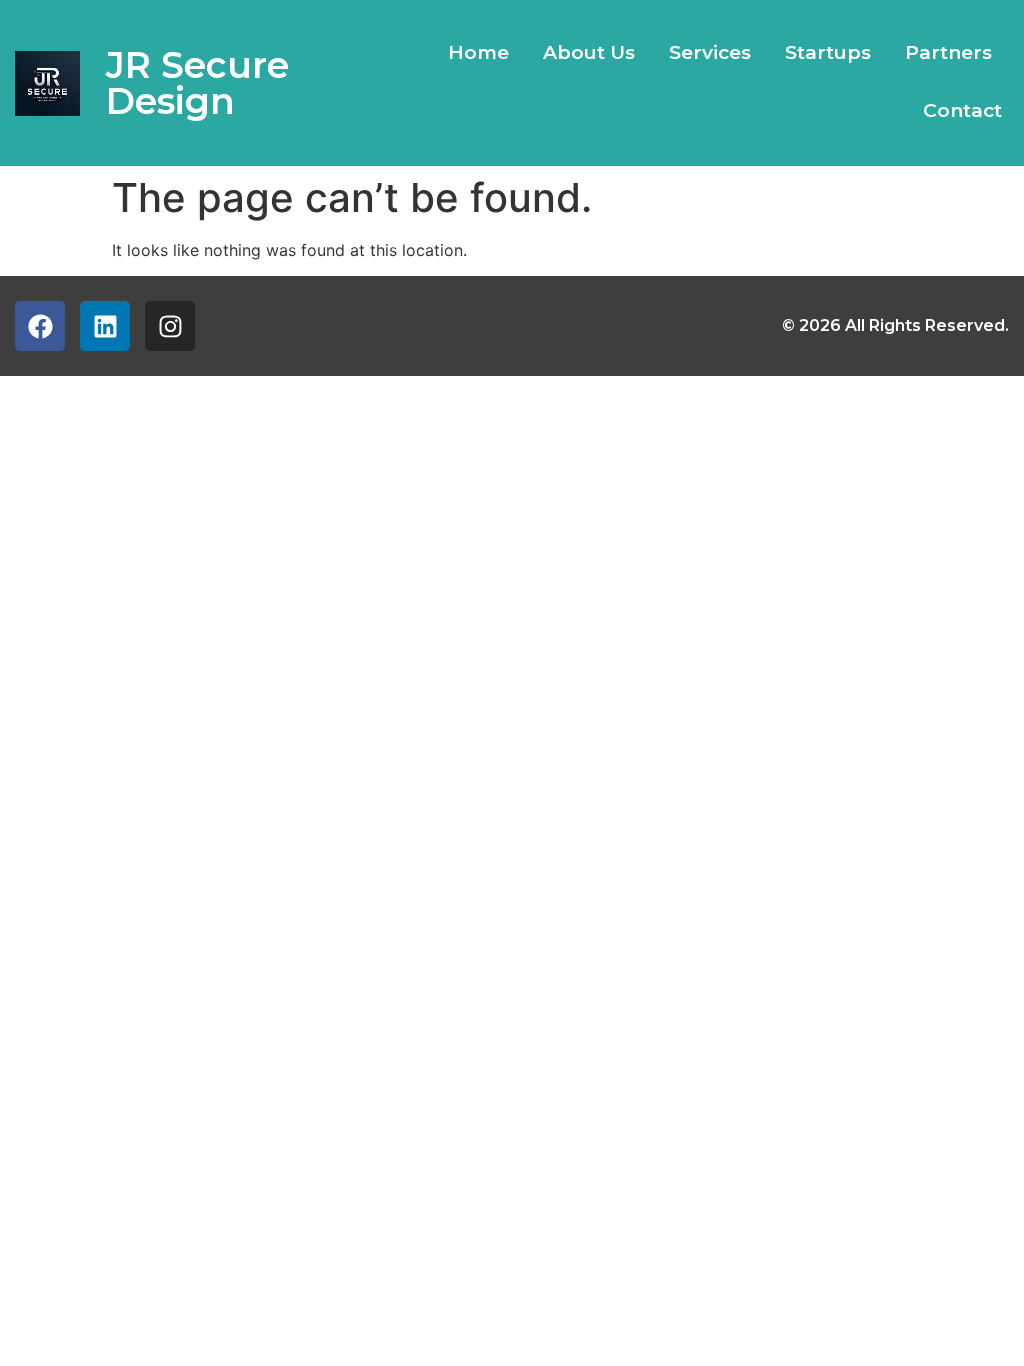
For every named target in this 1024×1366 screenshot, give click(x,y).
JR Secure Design (197, 83)
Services (710, 52)
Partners (948, 52)
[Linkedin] (105, 326)
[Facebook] (40, 326)
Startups (828, 52)
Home (478, 52)
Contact (962, 110)
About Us (589, 52)
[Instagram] (170, 326)
